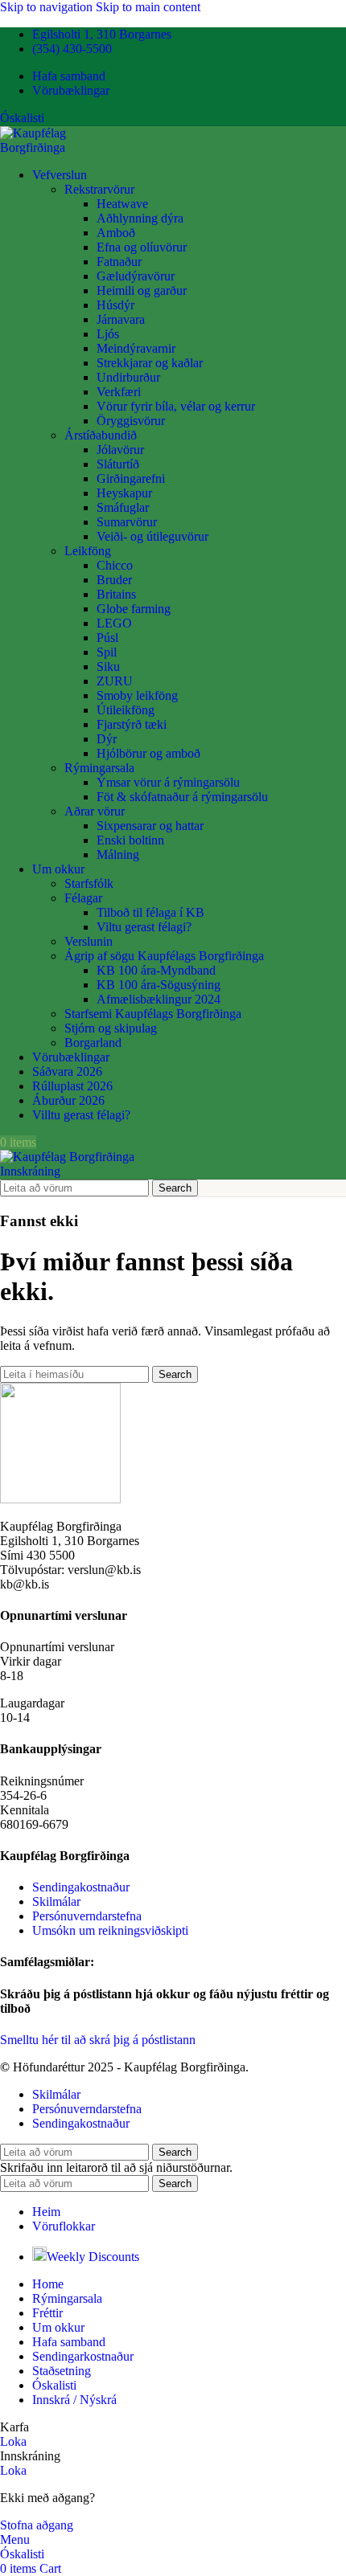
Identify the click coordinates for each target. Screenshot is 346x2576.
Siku (108, 666)
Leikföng (88, 551)
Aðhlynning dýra (140, 218)
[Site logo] (65, 147)
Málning (118, 855)
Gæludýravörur (136, 276)
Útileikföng (126, 710)
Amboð (116, 233)
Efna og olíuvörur (142, 247)
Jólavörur (120, 450)
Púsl (107, 638)
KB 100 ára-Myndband (156, 970)
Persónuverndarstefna (87, 1916)
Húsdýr (115, 305)
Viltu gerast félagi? (144, 927)
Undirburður (128, 377)
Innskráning (30, 1171)
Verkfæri (119, 392)
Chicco (115, 565)
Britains (116, 594)
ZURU (115, 681)
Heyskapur (124, 493)
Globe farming (134, 609)
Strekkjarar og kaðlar (150, 363)
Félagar (83, 898)
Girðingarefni (131, 478)
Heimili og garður (142, 290)
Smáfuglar (123, 507)
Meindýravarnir (136, 348)
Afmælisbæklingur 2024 (159, 999)
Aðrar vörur (95, 811)
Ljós (108, 334)
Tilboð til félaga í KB (150, 912)
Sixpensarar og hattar (150, 826)
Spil (107, 652)
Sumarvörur (127, 522)
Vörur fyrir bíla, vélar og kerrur (176, 406)
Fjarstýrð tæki (132, 724)
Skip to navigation (48, 7)
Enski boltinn (130, 840)
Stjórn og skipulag (111, 1028)
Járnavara (121, 319)
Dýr (107, 739)
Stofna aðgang (37, 2525)
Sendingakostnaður (81, 1887)
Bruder (114, 580)
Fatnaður (119, 262)
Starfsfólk (89, 883)
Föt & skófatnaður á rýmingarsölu (182, 797)
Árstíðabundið (101, 435)
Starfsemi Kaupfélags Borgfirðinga (153, 1014)
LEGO (114, 623)
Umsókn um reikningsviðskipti (110, 1930)
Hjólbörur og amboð (148, 753)
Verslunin (89, 941)
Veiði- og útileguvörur (152, 536)
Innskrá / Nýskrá (74, 2400)
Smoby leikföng (137, 695)
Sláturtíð (118, 464)
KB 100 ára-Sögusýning (159, 985)
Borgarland (93, 1043)
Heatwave (122, 204)
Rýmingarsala (99, 768)
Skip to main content (148, 7)
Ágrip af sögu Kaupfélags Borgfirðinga (164, 956)
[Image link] (60, 1499)
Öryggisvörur (131, 421)
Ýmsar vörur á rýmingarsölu (168, 782)
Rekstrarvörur (99, 189)
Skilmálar (56, 1901)
